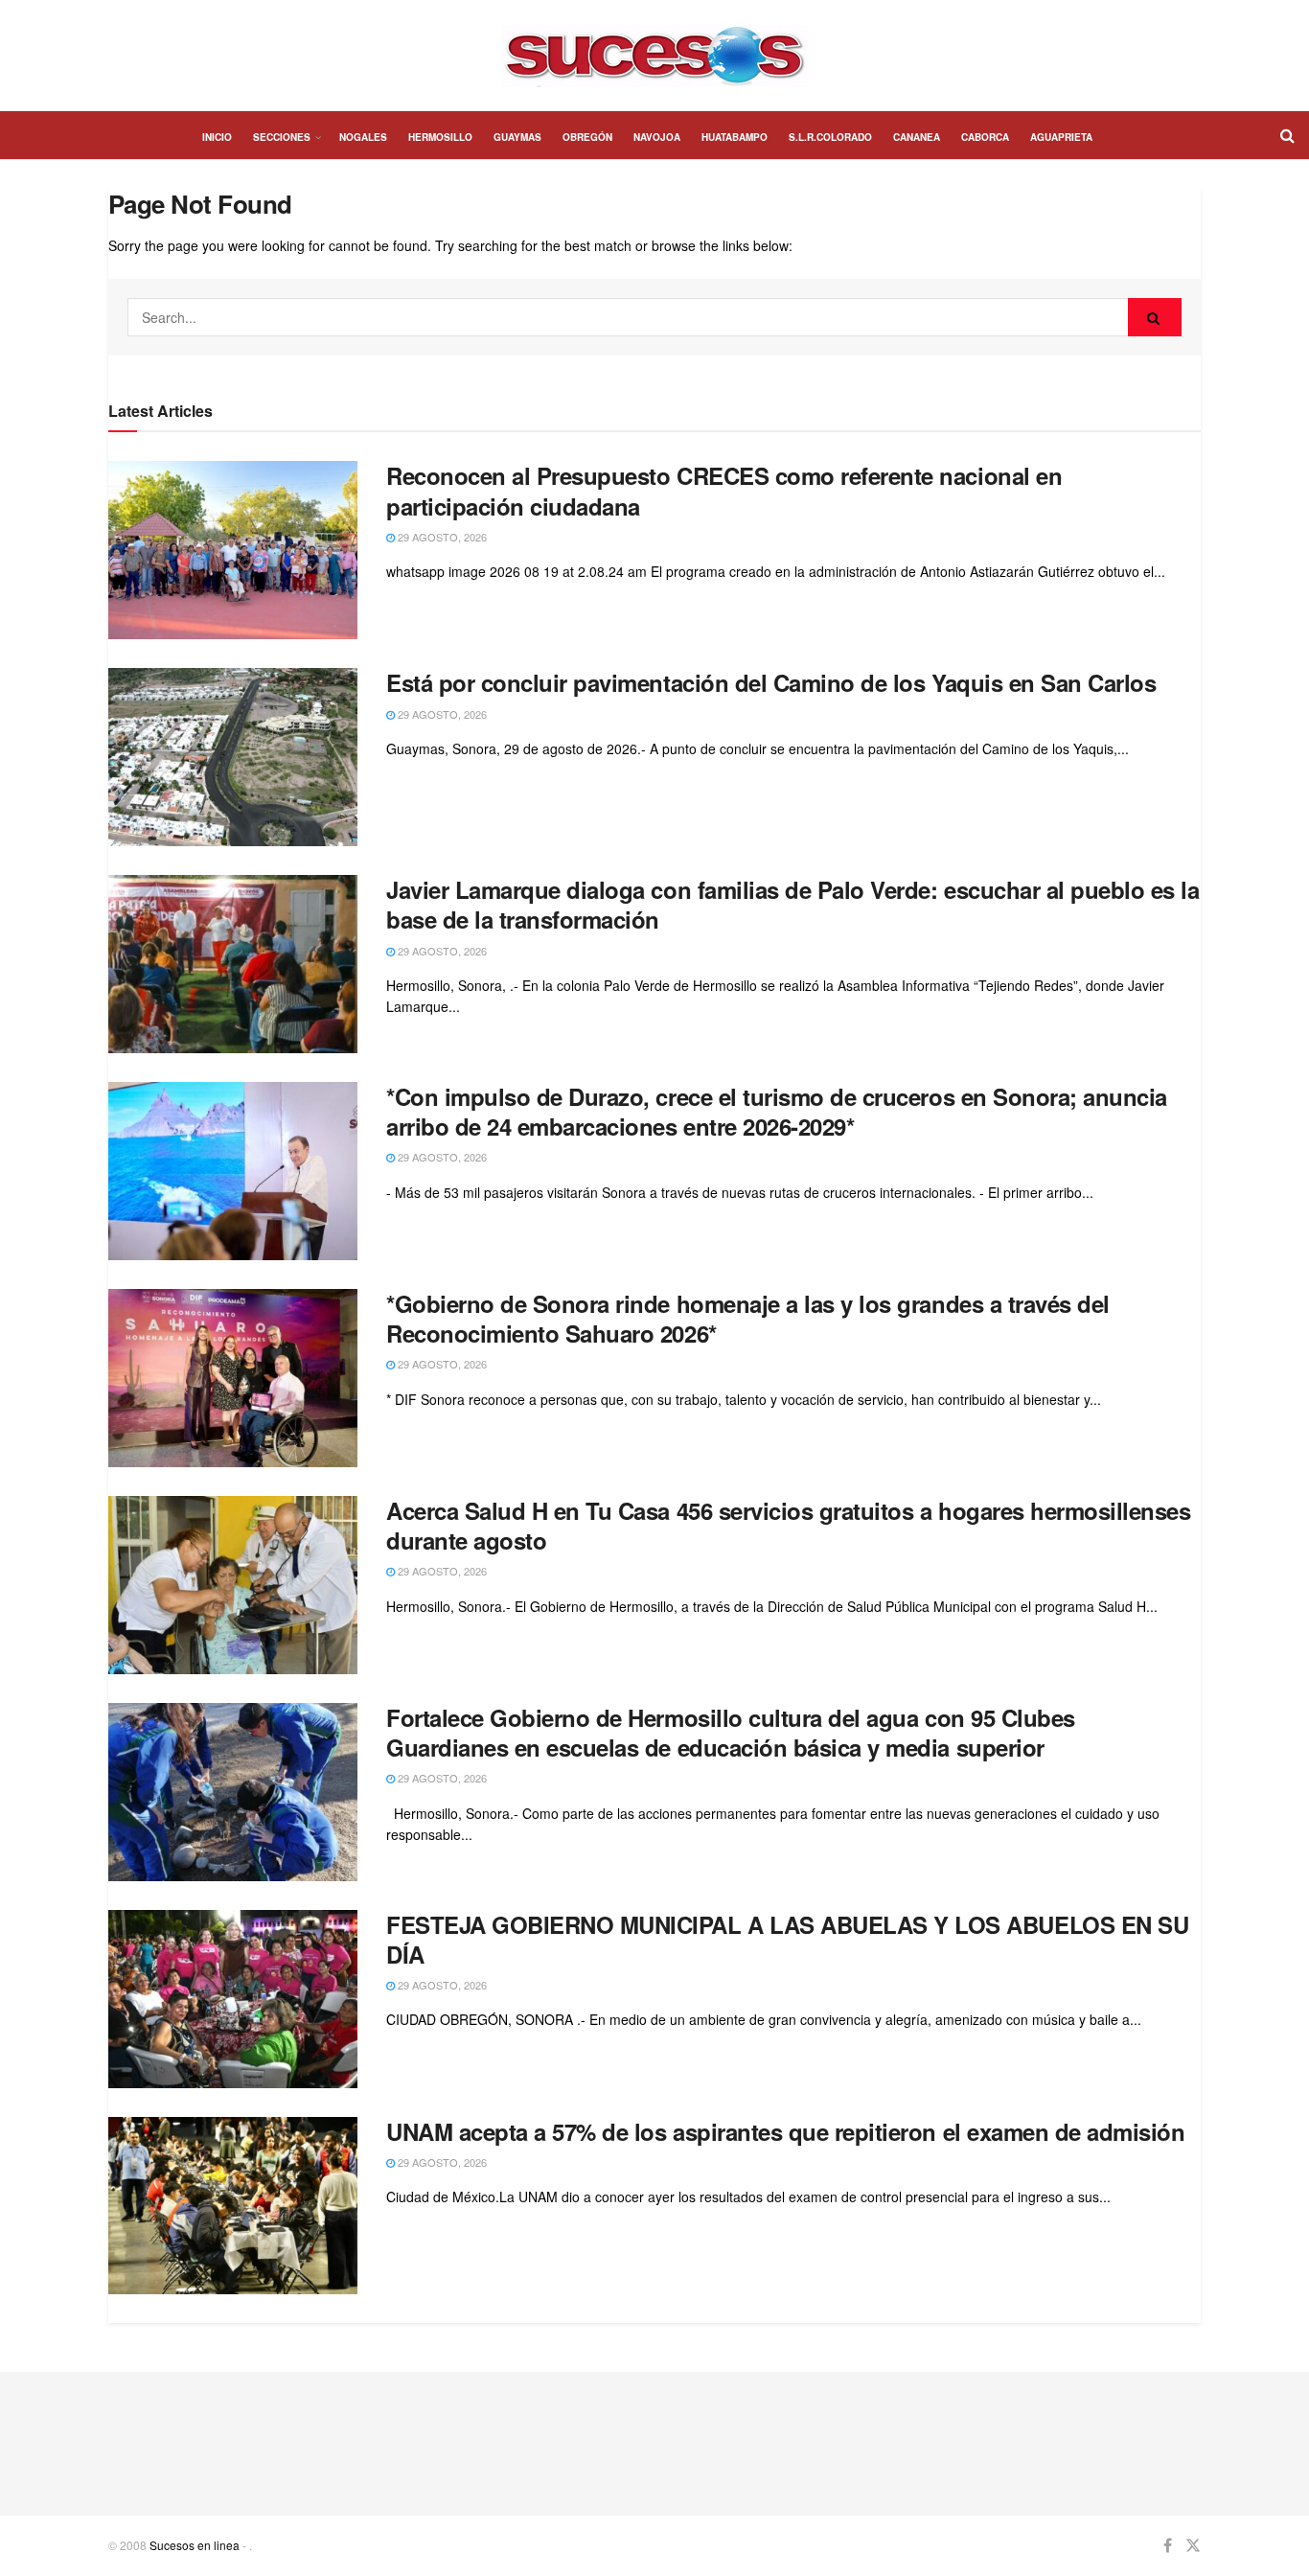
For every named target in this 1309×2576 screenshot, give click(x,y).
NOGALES (363, 137)
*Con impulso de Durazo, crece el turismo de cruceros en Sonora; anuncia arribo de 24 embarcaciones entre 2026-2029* (777, 1111)
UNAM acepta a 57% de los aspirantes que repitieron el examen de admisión (785, 2131)
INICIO (217, 137)
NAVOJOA (657, 137)
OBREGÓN (587, 137)
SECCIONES (282, 137)
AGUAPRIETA (1061, 137)
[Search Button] (1155, 317)
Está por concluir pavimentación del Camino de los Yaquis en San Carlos (771, 682)
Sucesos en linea (195, 2545)
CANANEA (917, 137)
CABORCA (985, 137)
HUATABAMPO (735, 137)
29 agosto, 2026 (441, 537)
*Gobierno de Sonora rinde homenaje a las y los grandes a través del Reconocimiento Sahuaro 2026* (748, 1318)
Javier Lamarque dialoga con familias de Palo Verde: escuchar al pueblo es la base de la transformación (793, 904)
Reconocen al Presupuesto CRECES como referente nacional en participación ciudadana (724, 490)
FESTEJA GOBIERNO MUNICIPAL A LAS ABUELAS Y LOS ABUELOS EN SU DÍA (787, 1939)
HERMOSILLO (440, 137)
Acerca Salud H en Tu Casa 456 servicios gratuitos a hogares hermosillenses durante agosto (788, 1525)
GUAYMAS (517, 137)
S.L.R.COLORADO (830, 137)
